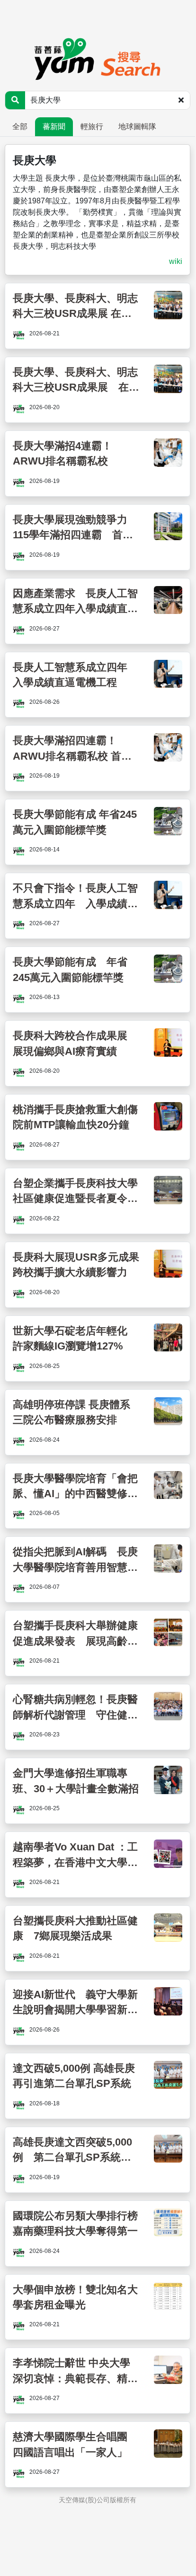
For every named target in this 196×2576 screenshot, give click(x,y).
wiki (176, 261)
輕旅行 (92, 127)
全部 (20, 127)
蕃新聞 (54, 127)
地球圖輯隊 (137, 127)
